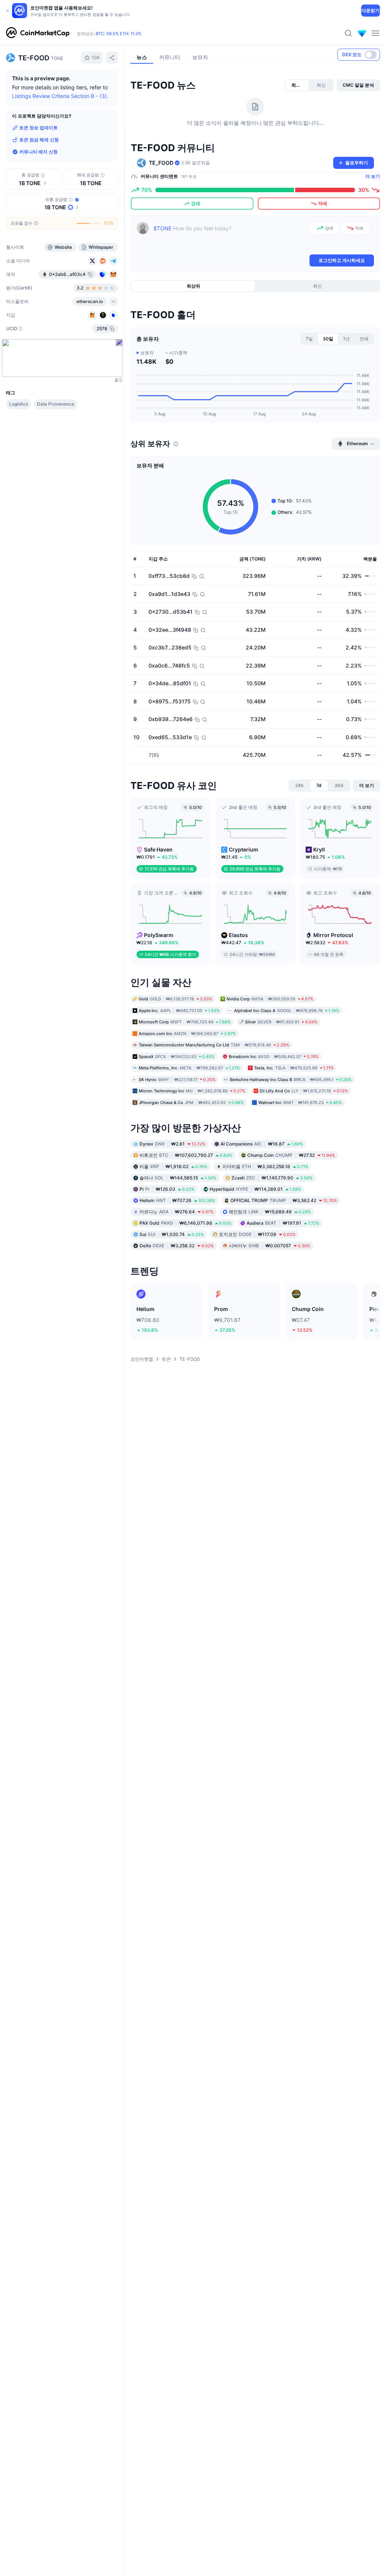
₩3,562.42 (284, 1200)
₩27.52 (291, 1155)
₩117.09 (257, 1234)
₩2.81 (172, 1144)
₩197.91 (283, 1223)
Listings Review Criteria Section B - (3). (60, 96)
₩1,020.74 (172, 1234)
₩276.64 (177, 1212)
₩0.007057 (270, 1246)
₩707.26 (177, 1200)
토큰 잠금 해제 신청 (39, 140)
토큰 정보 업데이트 (38, 128)
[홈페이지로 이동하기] (38, 33)
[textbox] (230, 237)
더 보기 (373, 176)
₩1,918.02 (173, 1166)
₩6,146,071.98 (185, 1223)
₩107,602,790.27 (186, 1155)
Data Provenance (56, 404)
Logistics (18, 404)
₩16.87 (262, 1144)
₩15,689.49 (270, 1212)
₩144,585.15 (178, 1178)
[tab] (297, 85)
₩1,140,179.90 (272, 1178)
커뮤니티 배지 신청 (38, 152)
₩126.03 (167, 1189)
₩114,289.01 (255, 1189)
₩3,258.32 (177, 1246)
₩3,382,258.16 (265, 1166)
